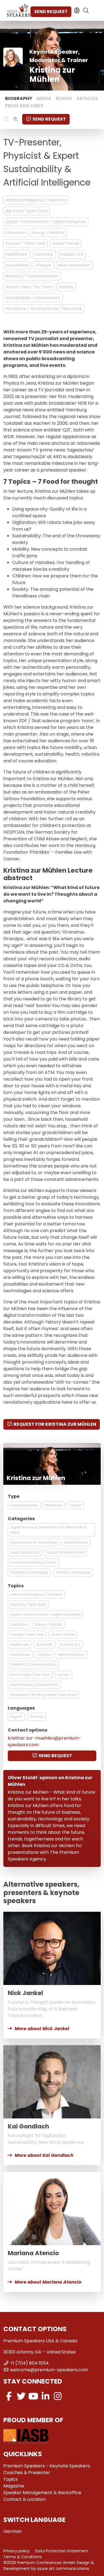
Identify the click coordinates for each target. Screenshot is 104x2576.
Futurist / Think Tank (26, 243)
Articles (87, 98)
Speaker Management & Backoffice (42, 2493)
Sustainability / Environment (33, 298)
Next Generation (74, 265)
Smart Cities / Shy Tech (29, 287)
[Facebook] (9, 2396)
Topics (11, 2479)
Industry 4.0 (72, 254)
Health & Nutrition (25, 1552)
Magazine (14, 2486)
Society (66, 287)
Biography (19, 98)
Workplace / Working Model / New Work (44, 309)
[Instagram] (58, 2396)
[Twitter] (21, 2396)
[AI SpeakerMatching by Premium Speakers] (77, 11)
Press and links (24, 106)
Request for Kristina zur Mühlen (55, 1424)
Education (16, 233)
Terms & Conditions (23, 2557)
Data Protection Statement (62, 2551)
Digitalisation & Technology (34, 1542)
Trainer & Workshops (73, 1572)
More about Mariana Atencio (48, 2282)
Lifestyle (43, 265)
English (16, 1717)
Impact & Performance (65, 1552)
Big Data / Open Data (27, 211)
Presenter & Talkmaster (29, 1572)
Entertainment (76, 1542)
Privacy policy (17, 2551)
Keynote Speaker (24, 1505)
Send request (51, 12)
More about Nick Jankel (42, 2029)
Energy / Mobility (48, 233)
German (37, 1717)
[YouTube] (33, 2396)
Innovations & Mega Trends (34, 1562)
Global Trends (66, 243)
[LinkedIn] (45, 2396)
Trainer (76, 1505)
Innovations (17, 265)
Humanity (44, 254)
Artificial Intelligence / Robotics (36, 200)
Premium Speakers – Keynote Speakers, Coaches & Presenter (47, 2469)
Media (44, 98)
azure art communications (63, 2568)
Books (64, 98)
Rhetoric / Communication (32, 276)
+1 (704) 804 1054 (29, 2363)
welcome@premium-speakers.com (49, 2370)
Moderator (54, 1505)
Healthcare (17, 254)
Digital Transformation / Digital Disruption (46, 222)
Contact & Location (25, 2499)
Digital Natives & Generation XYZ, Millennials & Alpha (48, 1530)
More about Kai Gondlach (44, 2155)
